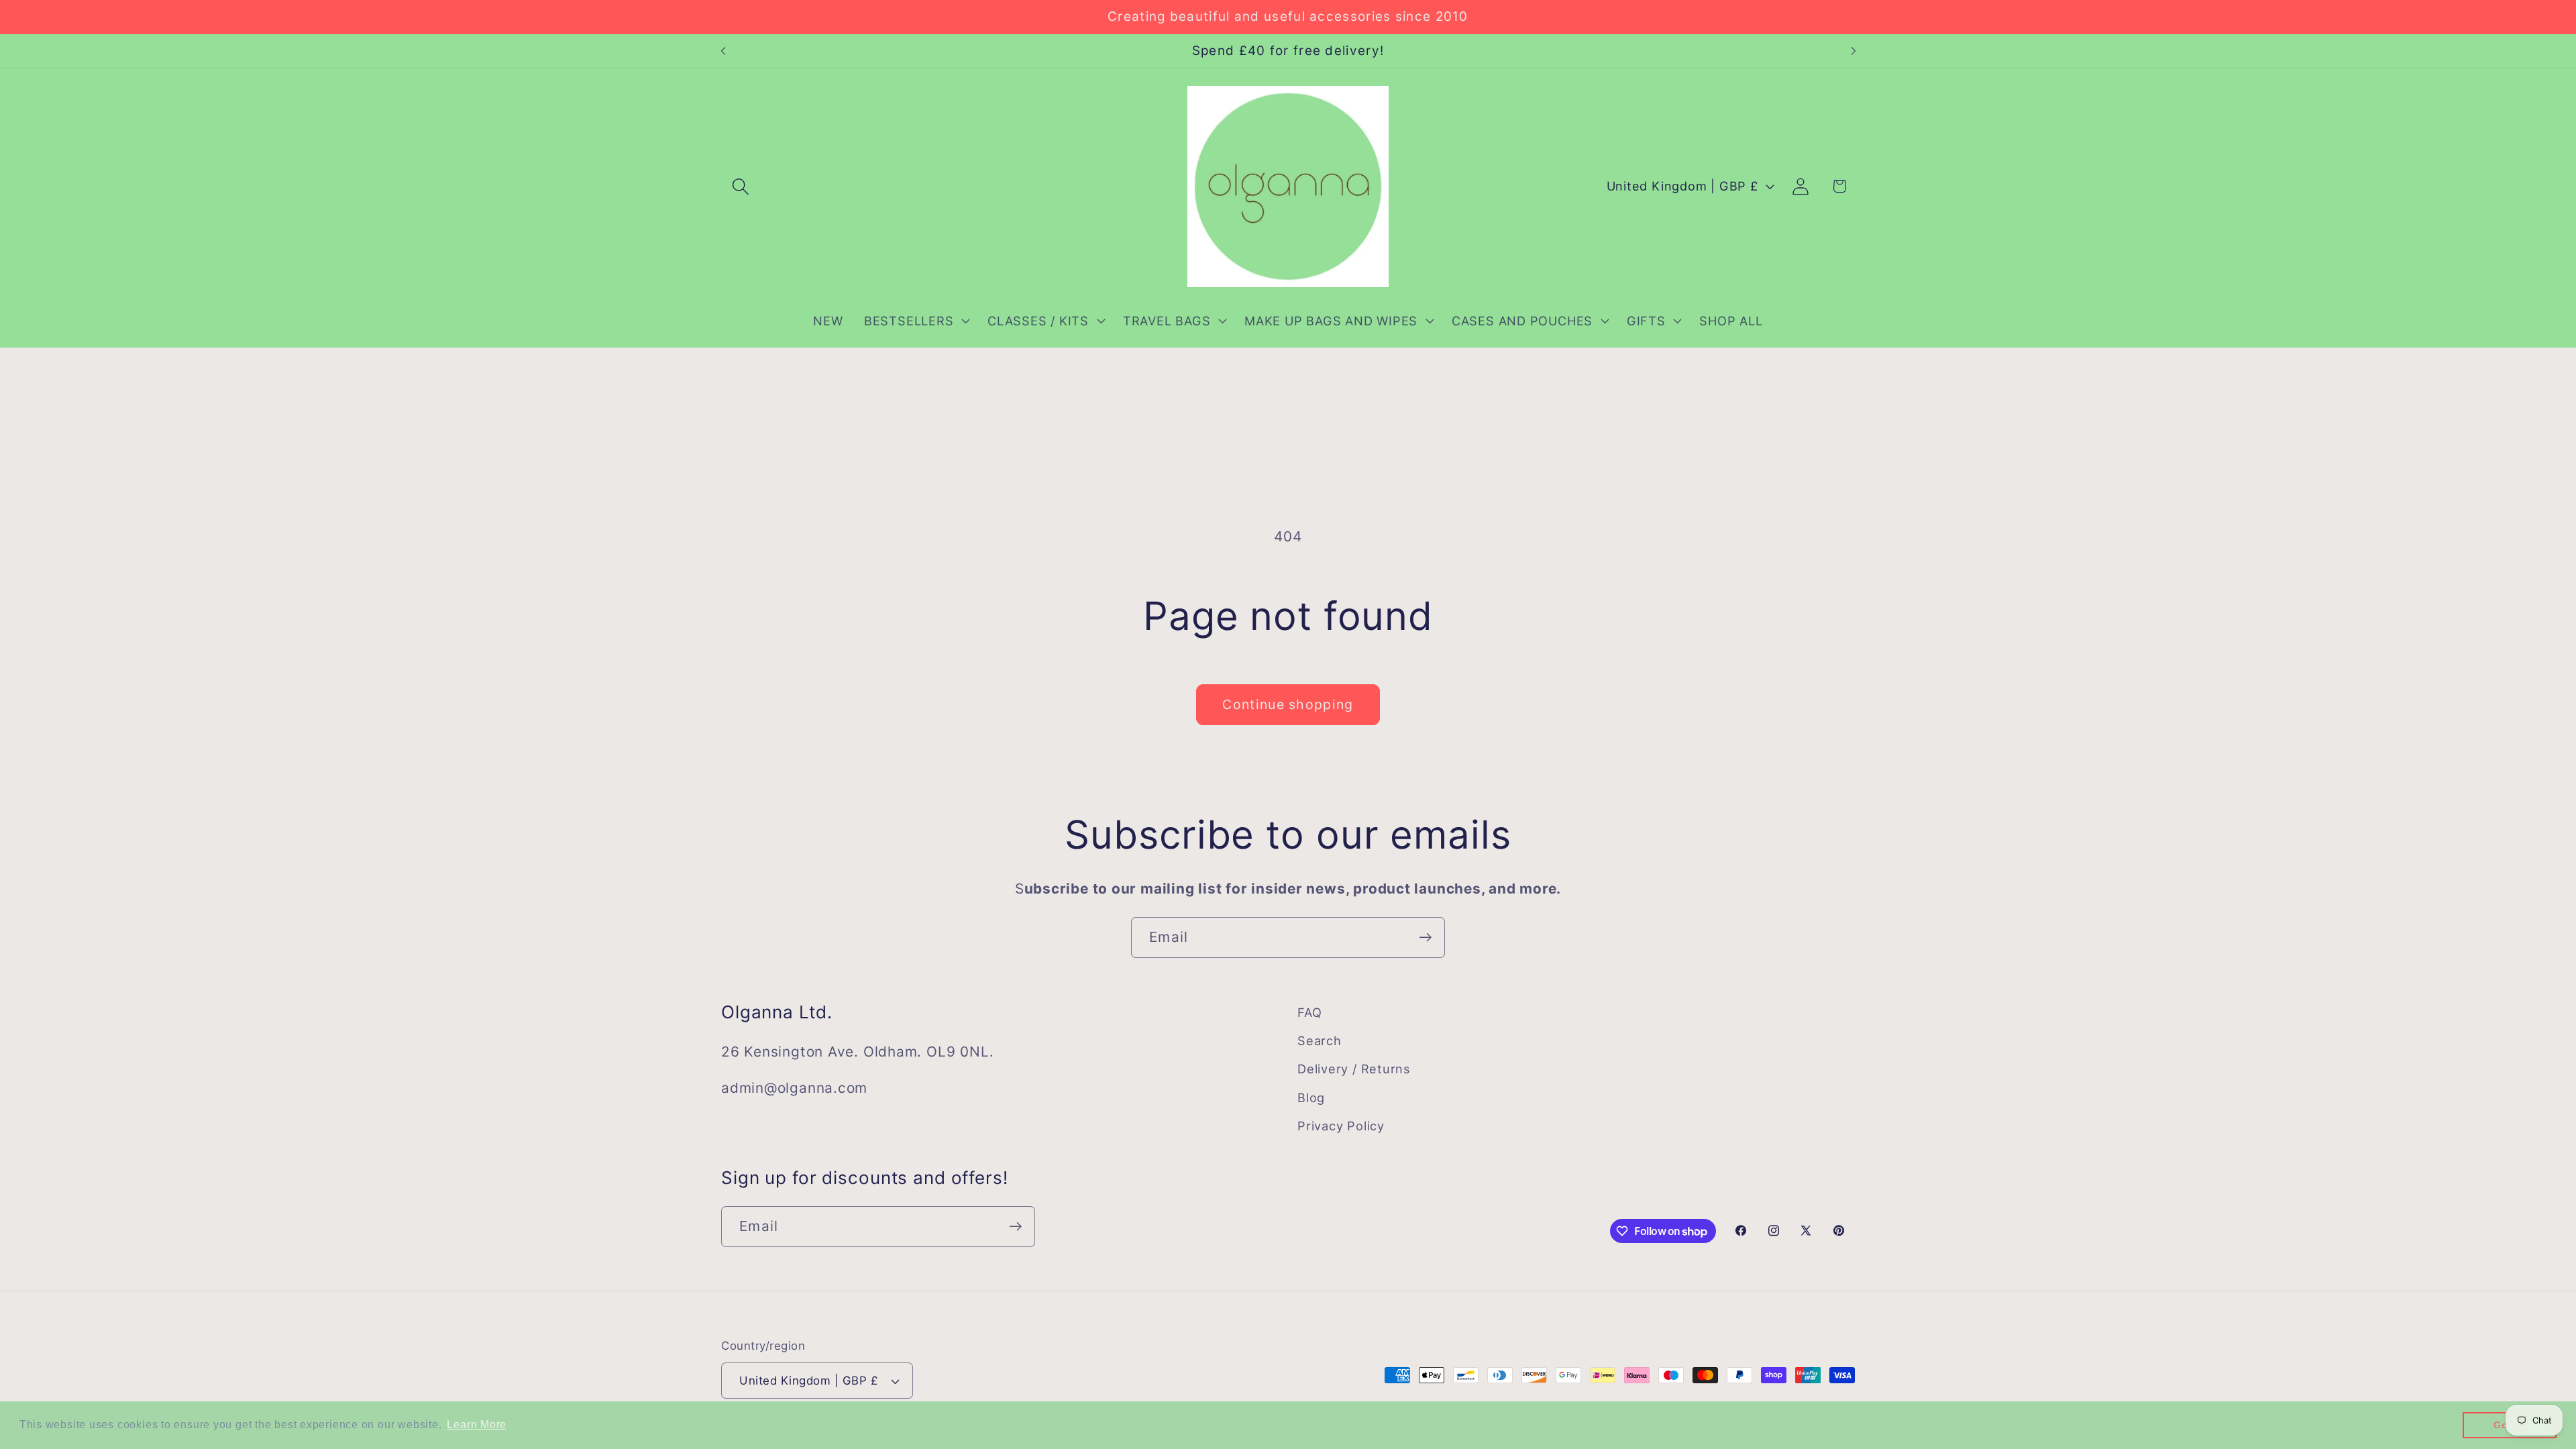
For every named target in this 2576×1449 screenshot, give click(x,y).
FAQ (1309, 1012)
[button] (740, 186)
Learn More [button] (477, 1425)
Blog (1311, 1097)
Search (1320, 1040)
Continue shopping (1288, 704)
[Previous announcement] (723, 51)
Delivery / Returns (1354, 1069)
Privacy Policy (1341, 1126)
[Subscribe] (1425, 937)
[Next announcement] (1854, 51)
